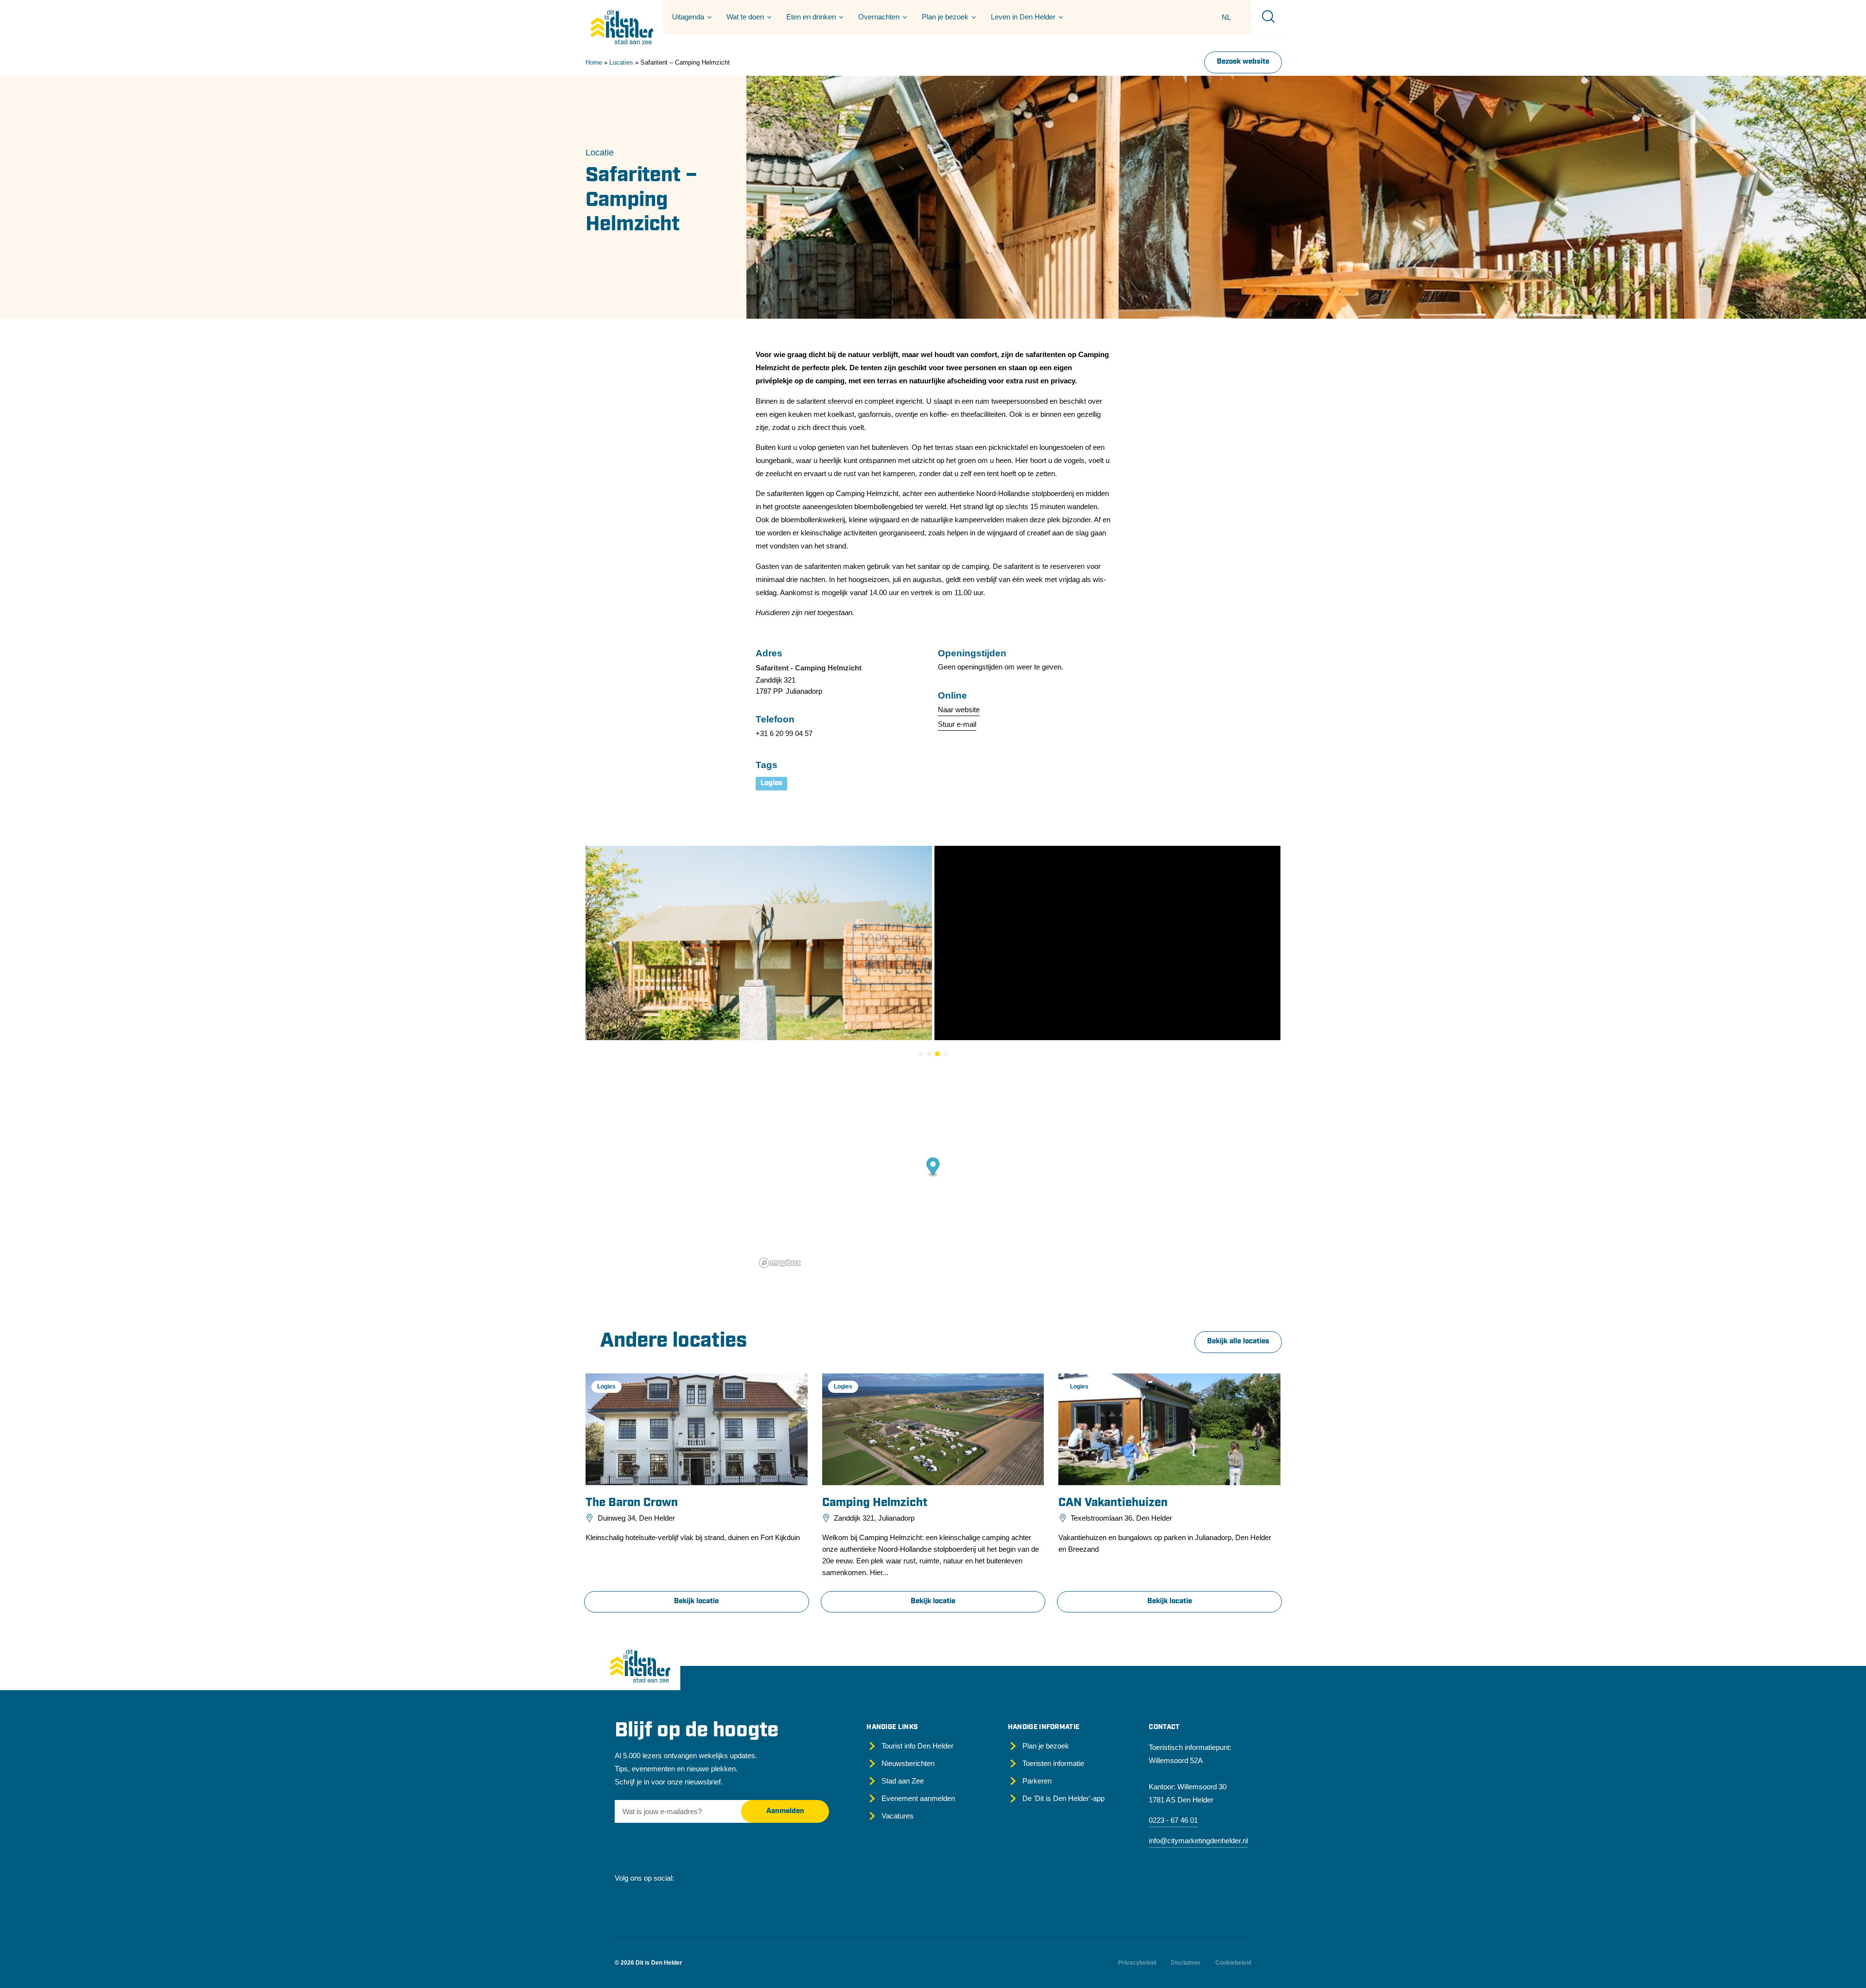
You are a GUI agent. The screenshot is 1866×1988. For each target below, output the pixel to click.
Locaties (621, 62)
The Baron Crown (632, 1503)
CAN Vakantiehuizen (1113, 1503)
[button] (691, 17)
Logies (771, 783)
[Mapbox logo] (780, 1263)
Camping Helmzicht (875, 1503)
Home (594, 62)
